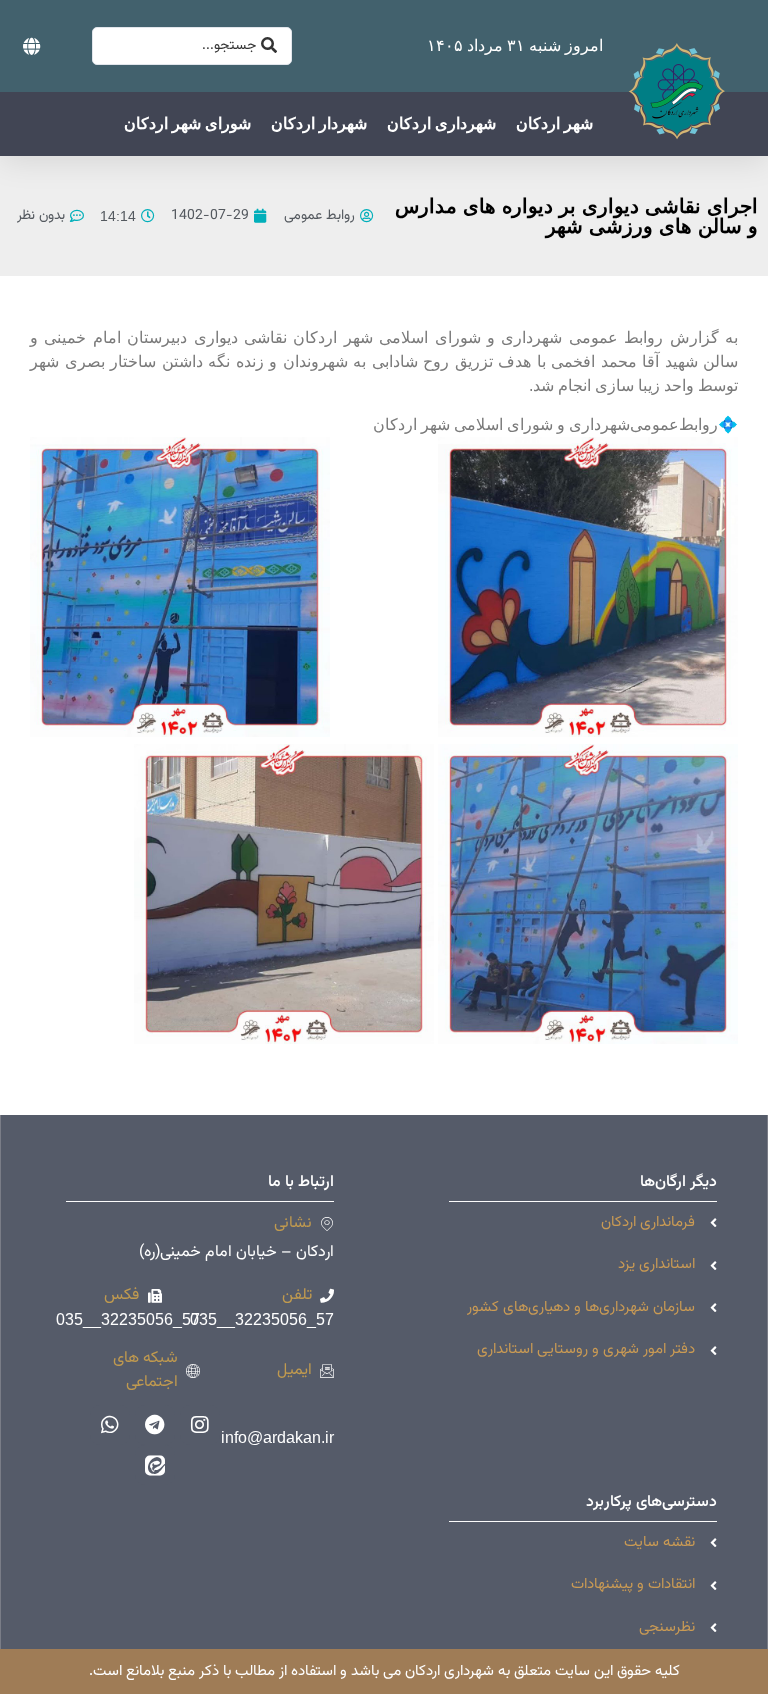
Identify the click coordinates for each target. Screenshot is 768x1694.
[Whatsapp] (110, 1425)
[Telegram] (155, 1425)
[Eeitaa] (155, 1465)
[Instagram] (200, 1425)
